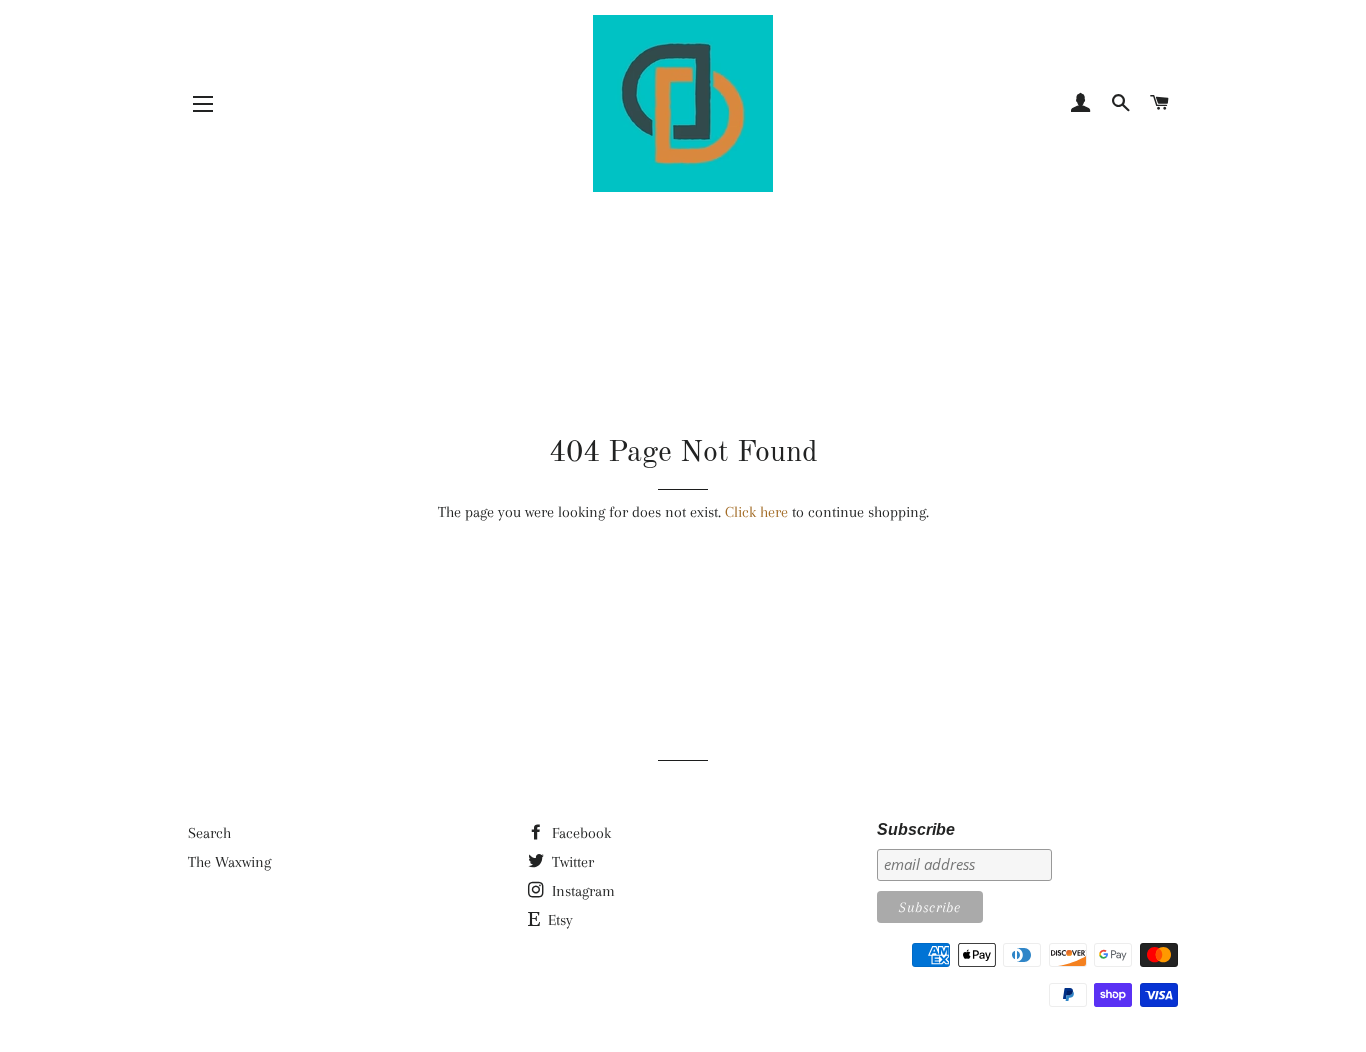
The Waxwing (229, 862)
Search (209, 833)
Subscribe (916, 829)
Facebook (579, 833)
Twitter (571, 862)
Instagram (581, 891)
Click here (756, 512)
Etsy (558, 920)
